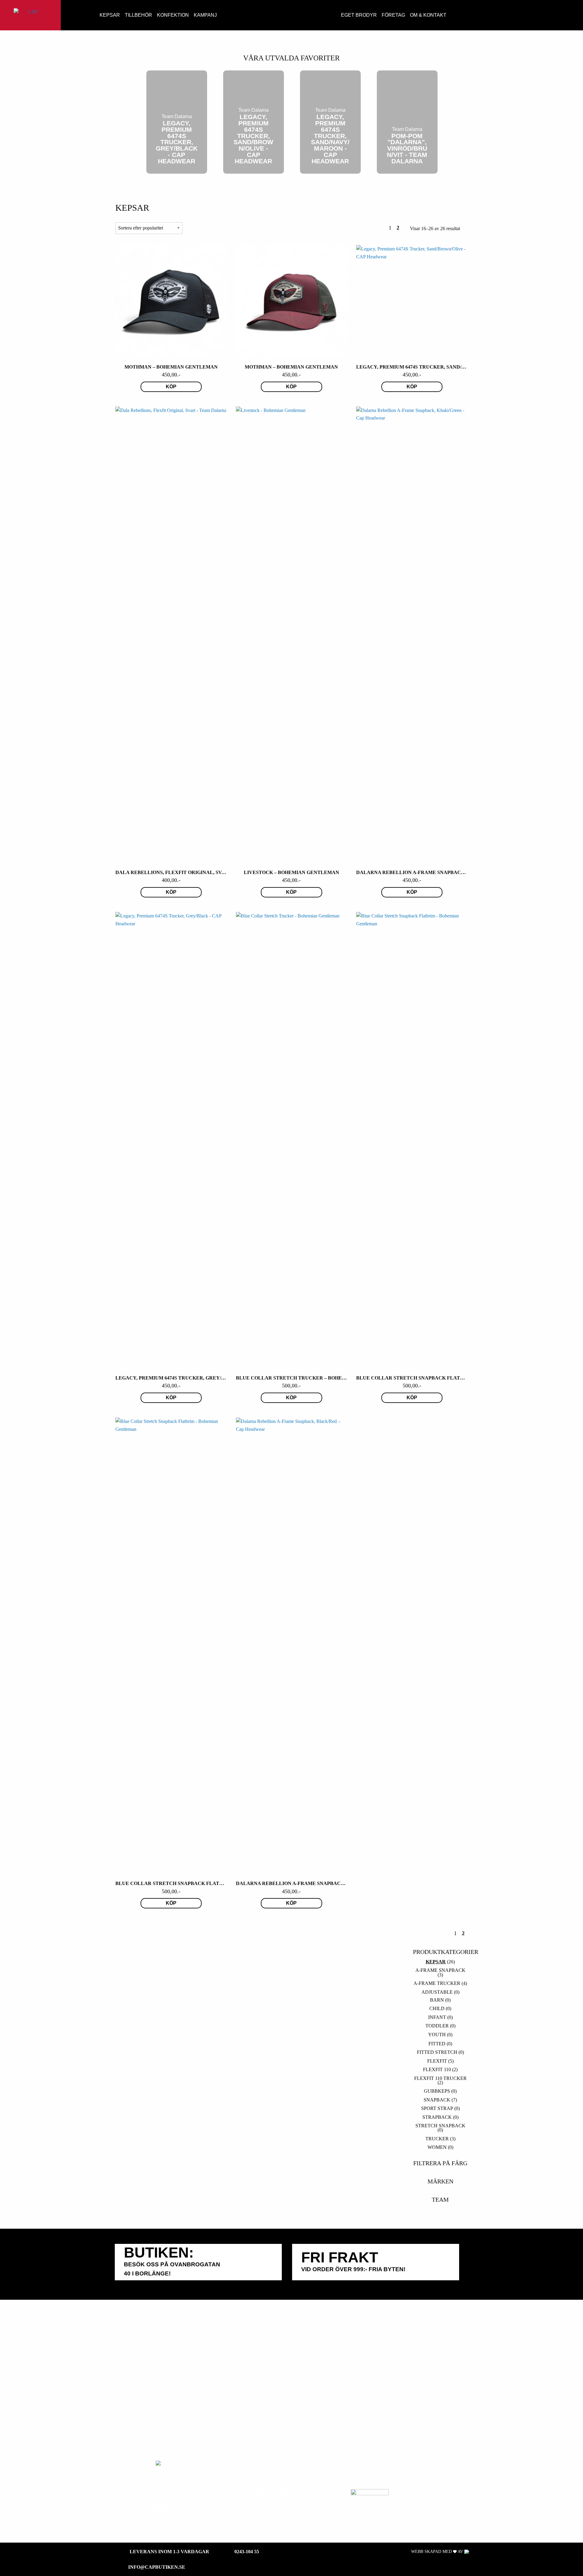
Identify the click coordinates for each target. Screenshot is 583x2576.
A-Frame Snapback (440, 1970)
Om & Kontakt (428, 15)
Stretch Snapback (440, 2126)
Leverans (307, 2505)
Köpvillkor (310, 2492)
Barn (437, 2000)
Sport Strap (437, 2108)
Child (437, 2008)
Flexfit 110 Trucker (440, 2078)
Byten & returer (318, 2518)
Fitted (437, 2044)
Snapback (437, 2100)
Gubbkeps (437, 2091)
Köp (171, 387)
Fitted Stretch (437, 2052)
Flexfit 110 (437, 2069)
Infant (437, 2017)
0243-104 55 (247, 2552)
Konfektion (173, 15)
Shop (90, 14)
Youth (437, 2035)
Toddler (437, 2026)
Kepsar (110, 15)
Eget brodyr (359, 15)
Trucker (437, 2139)
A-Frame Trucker (437, 1983)
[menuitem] (90, 15)
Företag (393, 15)
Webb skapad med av (438, 2552)
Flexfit (437, 2061)
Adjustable (437, 1992)
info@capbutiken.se (157, 2567)
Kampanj (205, 15)
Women (437, 2147)
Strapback (437, 2117)
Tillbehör (138, 15)
